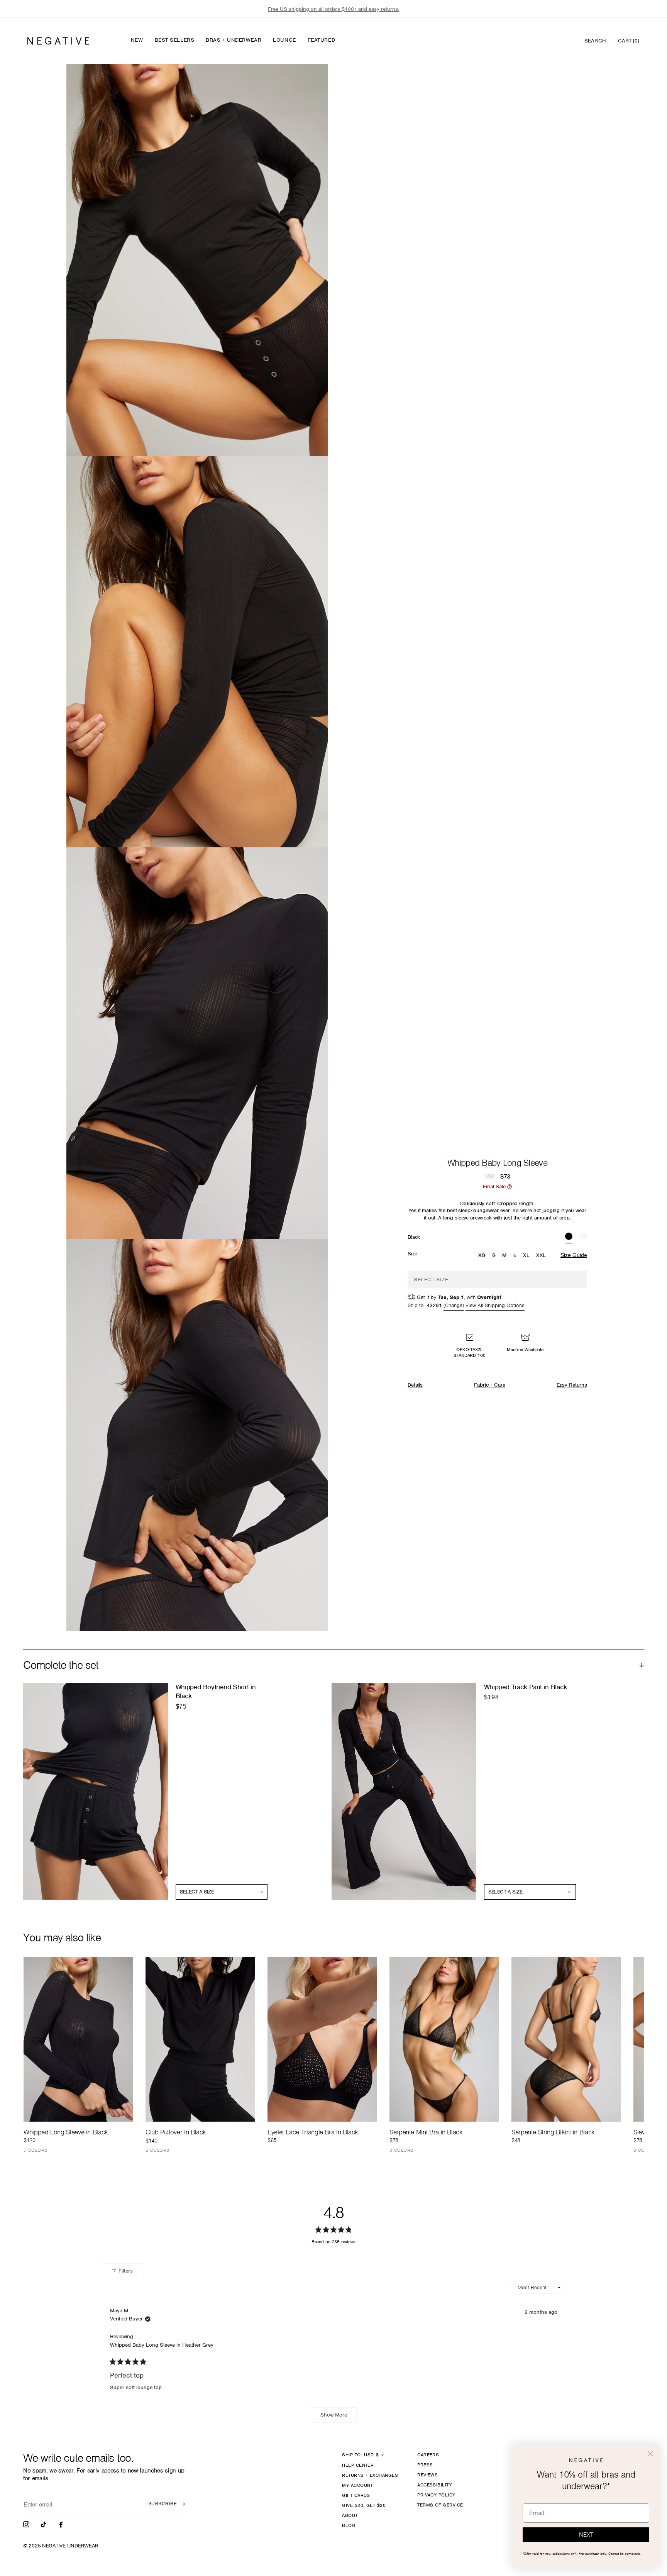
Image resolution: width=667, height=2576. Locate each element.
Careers (428, 2455)
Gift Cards (356, 2495)
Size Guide (574, 1255)
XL (526, 1255)
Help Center (358, 2465)
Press (425, 2465)
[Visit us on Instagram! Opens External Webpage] (27, 2524)
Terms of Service (440, 2505)
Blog (349, 2525)
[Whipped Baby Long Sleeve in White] (583, 1237)
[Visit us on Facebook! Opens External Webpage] (62, 2524)
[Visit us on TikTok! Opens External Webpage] (44, 2524)
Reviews (427, 2475)
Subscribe (163, 2504)
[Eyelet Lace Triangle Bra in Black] (322, 2039)
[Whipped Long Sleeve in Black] (78, 2039)
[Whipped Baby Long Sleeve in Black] (569, 1237)
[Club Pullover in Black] (200, 2039)
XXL (541, 1255)
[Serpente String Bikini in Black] (566, 2039)
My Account (357, 2485)
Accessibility (434, 2485)
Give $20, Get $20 (364, 2505)
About (350, 2515)
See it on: (303, 83)
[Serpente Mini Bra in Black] (444, 2039)
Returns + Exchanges (370, 2475)
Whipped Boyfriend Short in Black (216, 1691)
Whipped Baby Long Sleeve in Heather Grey (162, 2345)
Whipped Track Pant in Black (526, 1687)
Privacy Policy (436, 2495)
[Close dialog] (650, 2454)
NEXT (586, 2535)
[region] (333, 9)
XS (483, 1256)
